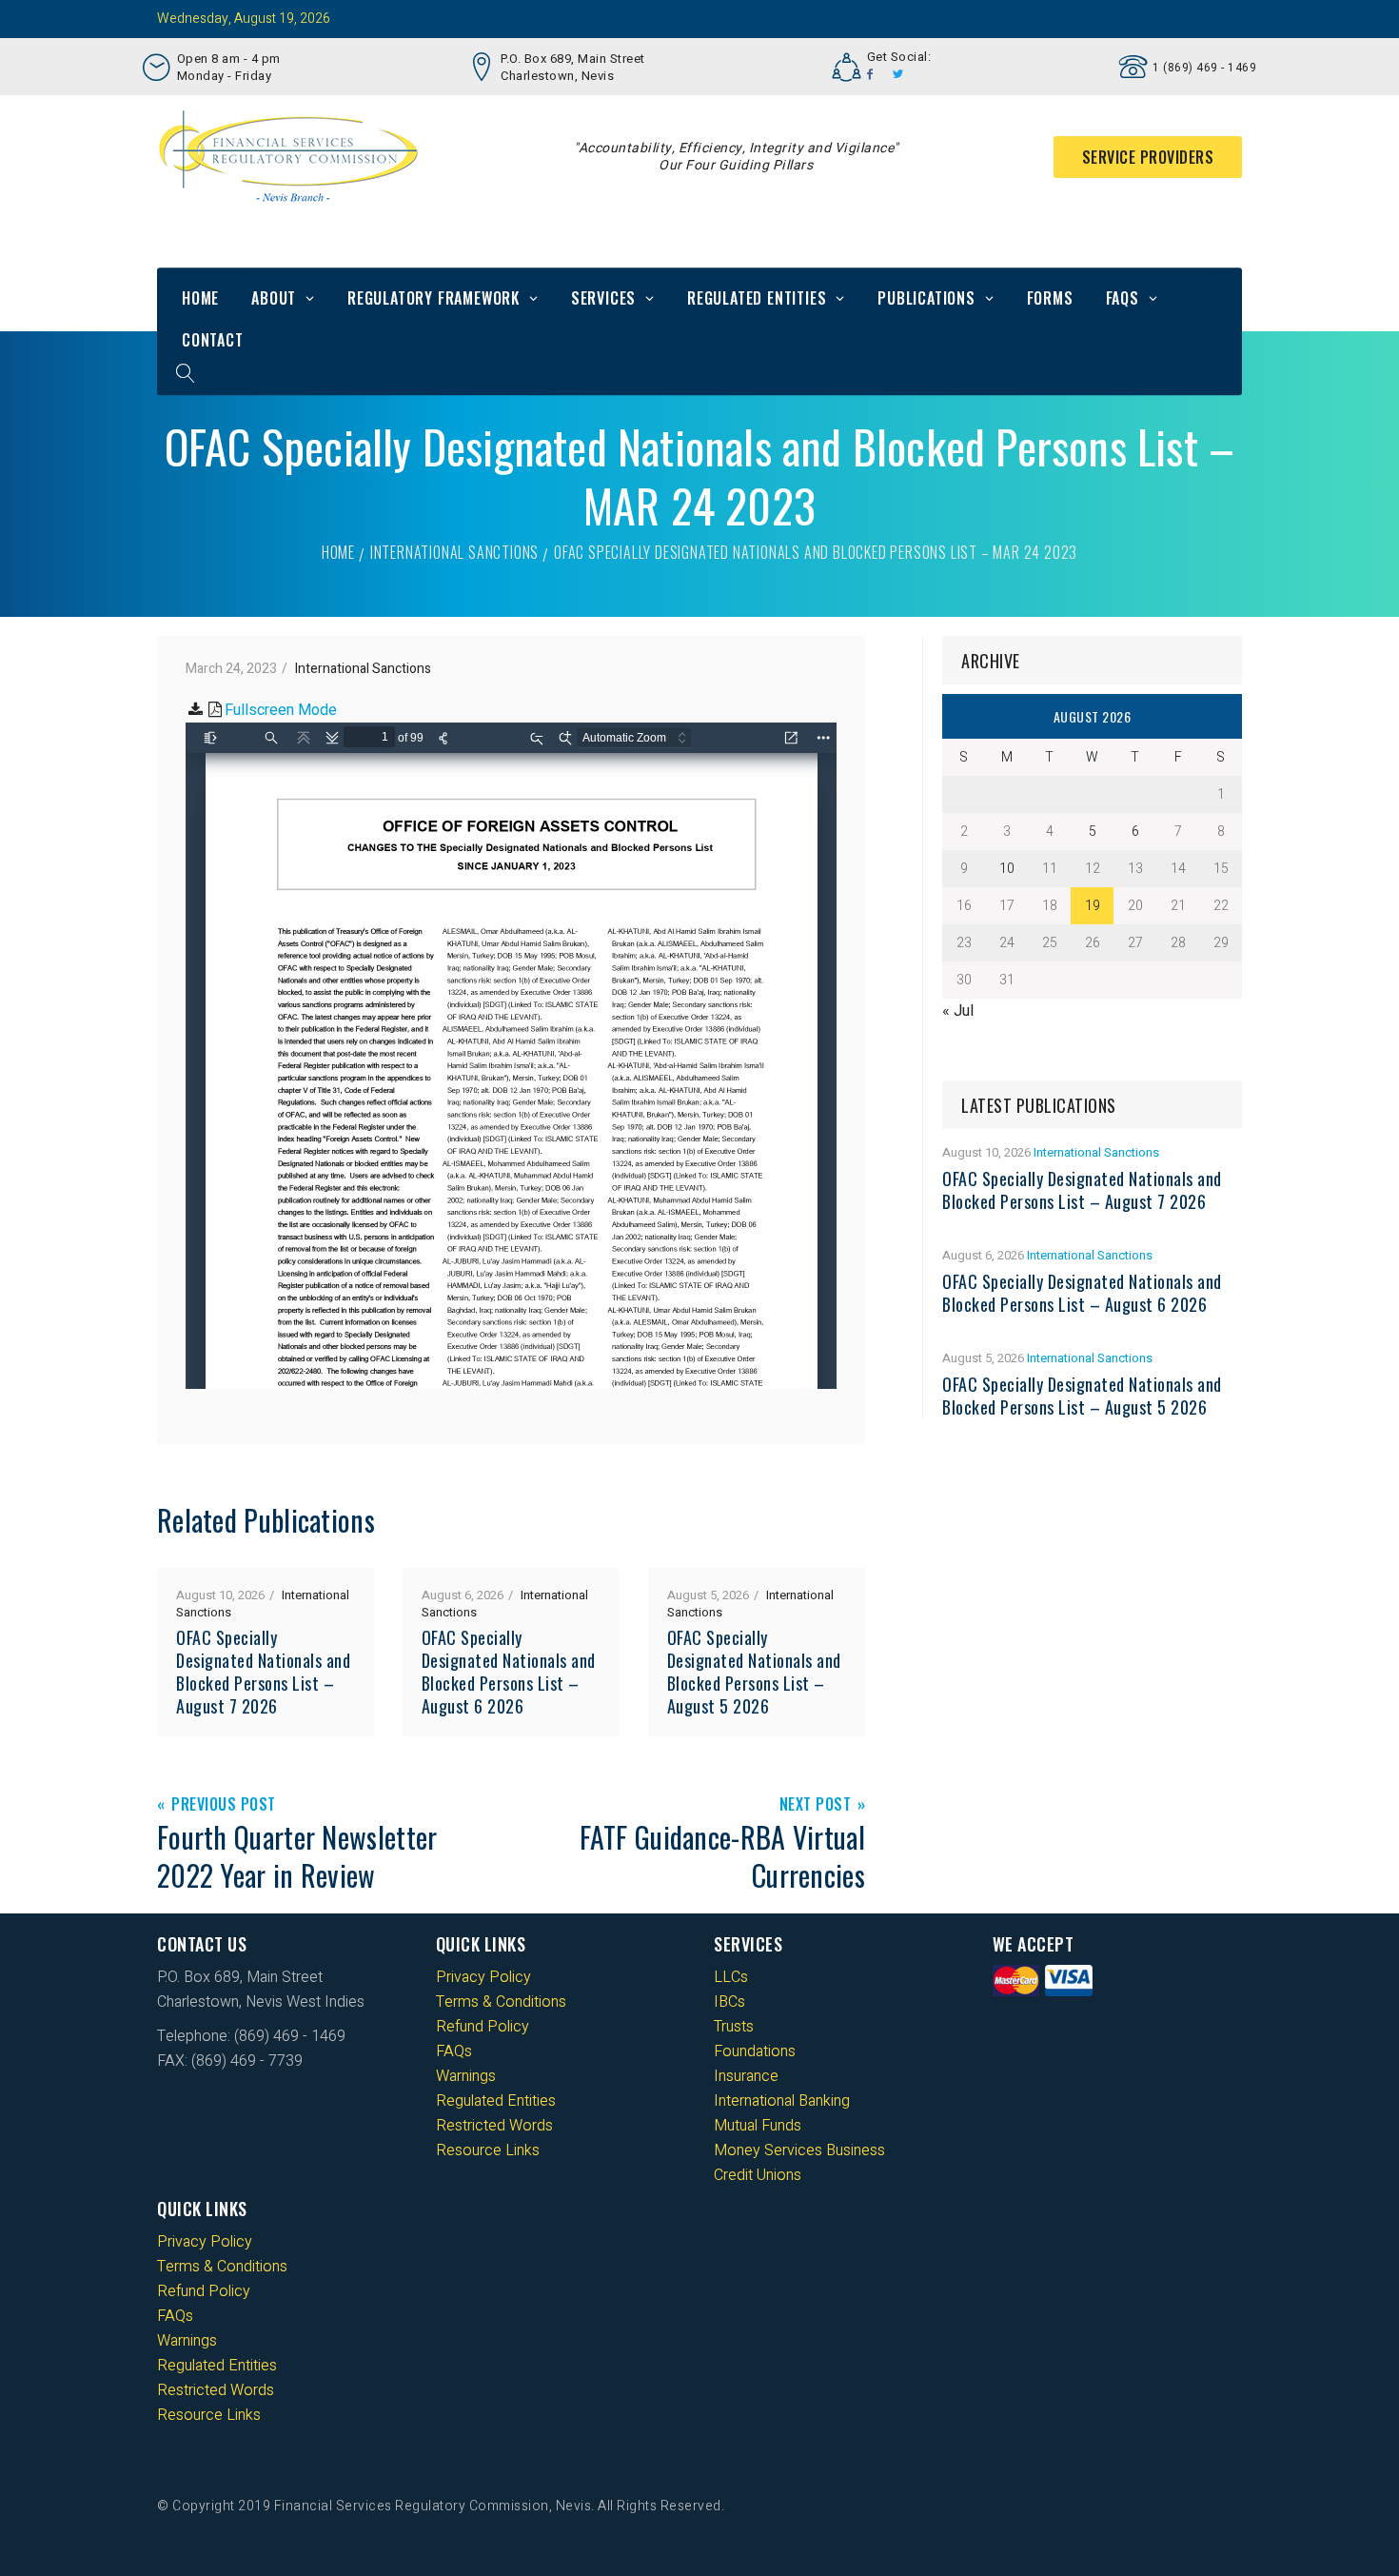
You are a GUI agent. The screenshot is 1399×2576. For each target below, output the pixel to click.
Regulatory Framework (433, 298)
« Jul (958, 1011)
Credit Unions (758, 2175)
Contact (213, 340)
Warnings (466, 2076)
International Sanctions (454, 552)
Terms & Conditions (501, 2002)
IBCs (729, 2002)
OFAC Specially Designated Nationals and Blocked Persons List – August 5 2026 (754, 1672)
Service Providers (1148, 157)
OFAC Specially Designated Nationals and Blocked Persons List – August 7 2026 (263, 1672)
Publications (926, 298)
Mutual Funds (758, 2126)
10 (1007, 869)
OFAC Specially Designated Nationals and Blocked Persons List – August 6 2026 (509, 1672)
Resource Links (488, 2150)
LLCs (731, 1977)
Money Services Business (799, 2150)
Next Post (816, 1805)
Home (200, 298)
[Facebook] (870, 74)
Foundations (755, 2051)
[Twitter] (898, 74)
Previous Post (224, 1805)
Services (603, 298)
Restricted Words (494, 2126)
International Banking (782, 2101)
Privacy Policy (483, 1977)
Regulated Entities (757, 298)
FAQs (1123, 298)
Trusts (734, 2027)
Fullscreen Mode (281, 710)
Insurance (746, 2076)
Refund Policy (483, 2027)
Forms (1050, 298)
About (274, 298)
